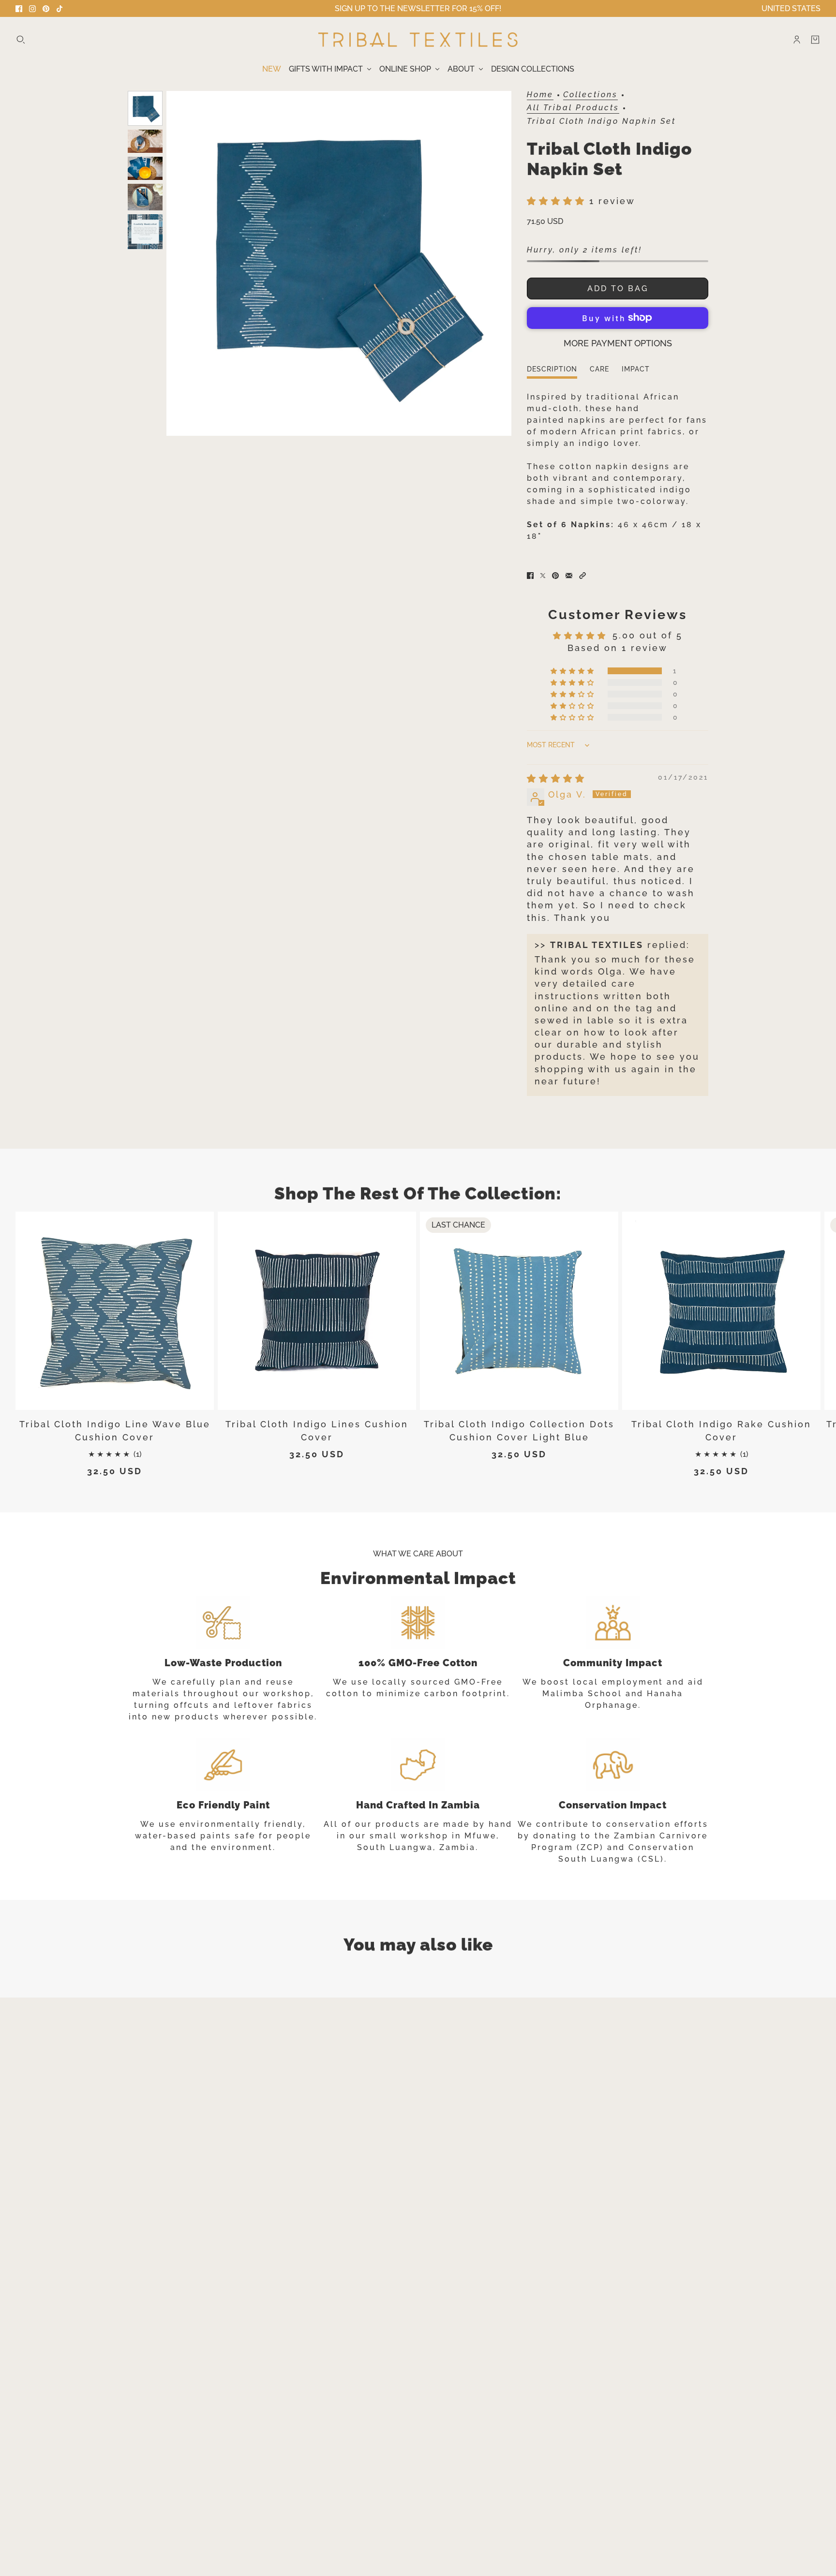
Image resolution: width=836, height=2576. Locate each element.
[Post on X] (543, 576)
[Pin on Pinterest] (555, 576)
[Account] (797, 40)
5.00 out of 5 (648, 635)
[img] (556, 778)
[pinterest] (46, 9)
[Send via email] (569, 576)
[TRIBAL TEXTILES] (418, 40)
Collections (590, 95)
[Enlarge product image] (339, 263)
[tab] (552, 372)
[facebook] (19, 9)
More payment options (618, 343)
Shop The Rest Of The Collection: (418, 1193)
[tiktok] (60, 9)
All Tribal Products (573, 108)
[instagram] (32, 9)
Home (540, 95)
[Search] (21, 40)
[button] (558, 201)
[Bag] (815, 40)
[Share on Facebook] (530, 576)
